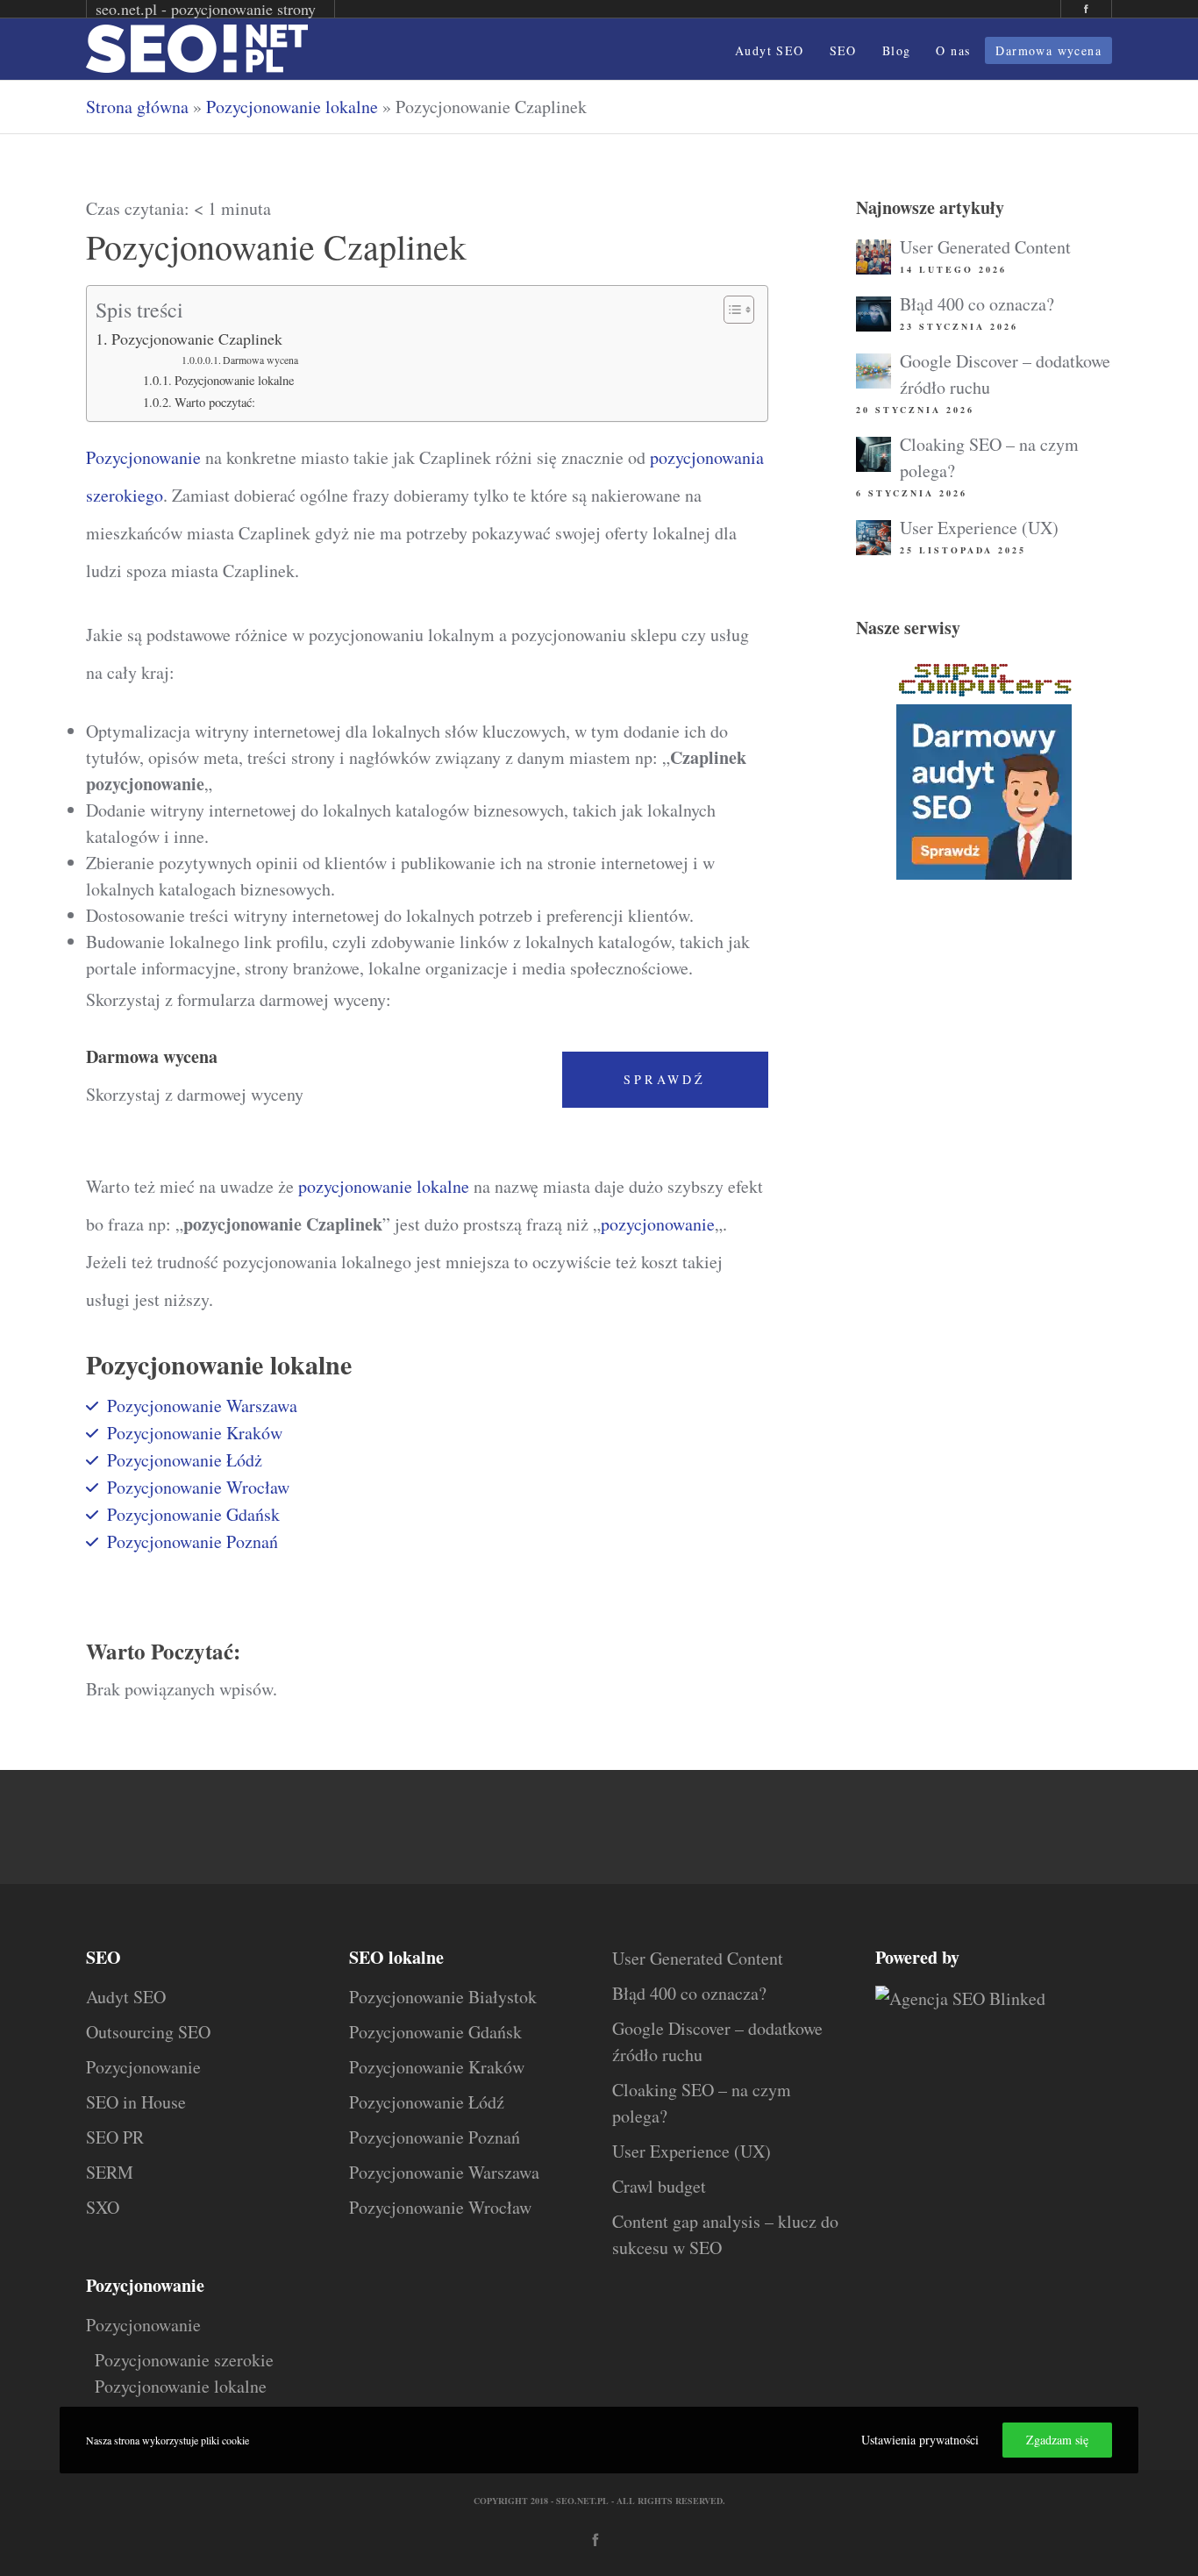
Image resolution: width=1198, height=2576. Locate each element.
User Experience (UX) (979, 528)
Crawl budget (659, 2186)
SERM (110, 2172)
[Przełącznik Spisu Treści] (730, 310)
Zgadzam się (1057, 2440)
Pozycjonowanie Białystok (443, 1997)
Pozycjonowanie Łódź (427, 2102)
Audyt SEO (126, 1997)
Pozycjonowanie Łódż (185, 1460)
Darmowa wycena (260, 360)
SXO (103, 2207)
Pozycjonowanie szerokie (184, 2360)
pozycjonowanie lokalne (384, 1186)
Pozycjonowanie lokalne (292, 107)
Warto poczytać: (215, 402)
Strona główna (137, 107)
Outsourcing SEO (148, 2032)
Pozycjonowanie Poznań (193, 1541)
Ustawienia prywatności (920, 2440)
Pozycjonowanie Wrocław (198, 1487)
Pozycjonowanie (143, 457)
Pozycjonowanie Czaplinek (197, 339)
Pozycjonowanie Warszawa (202, 1406)
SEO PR (115, 2137)
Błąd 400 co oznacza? (977, 304)
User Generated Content (985, 247)
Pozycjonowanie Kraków (195, 1433)
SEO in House (136, 2102)
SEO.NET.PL (582, 2501)
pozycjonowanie (658, 1224)
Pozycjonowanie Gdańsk (193, 1514)
